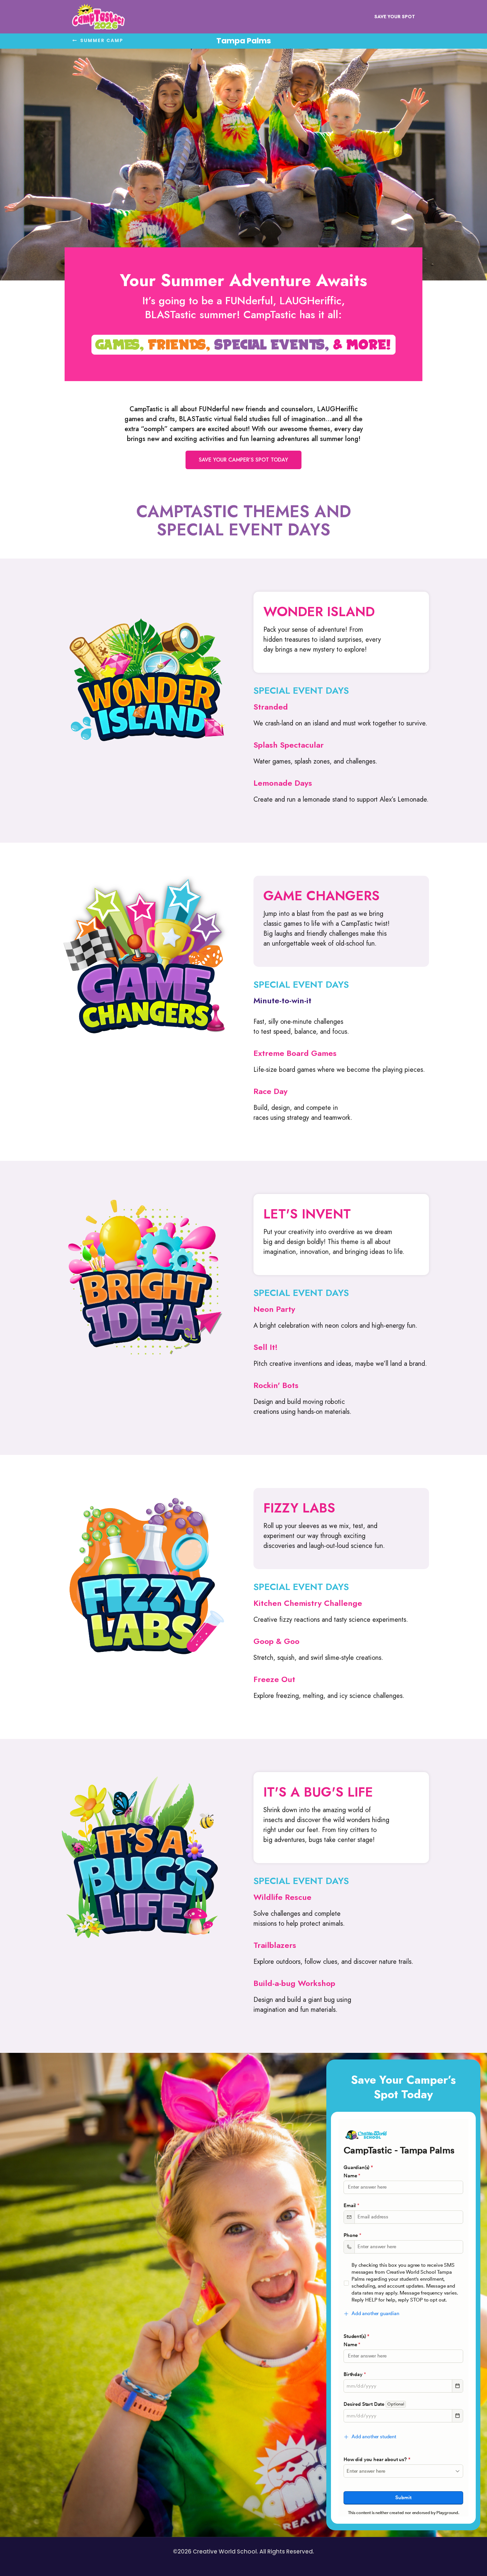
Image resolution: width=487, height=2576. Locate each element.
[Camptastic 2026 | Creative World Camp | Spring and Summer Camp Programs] (98, 17)
